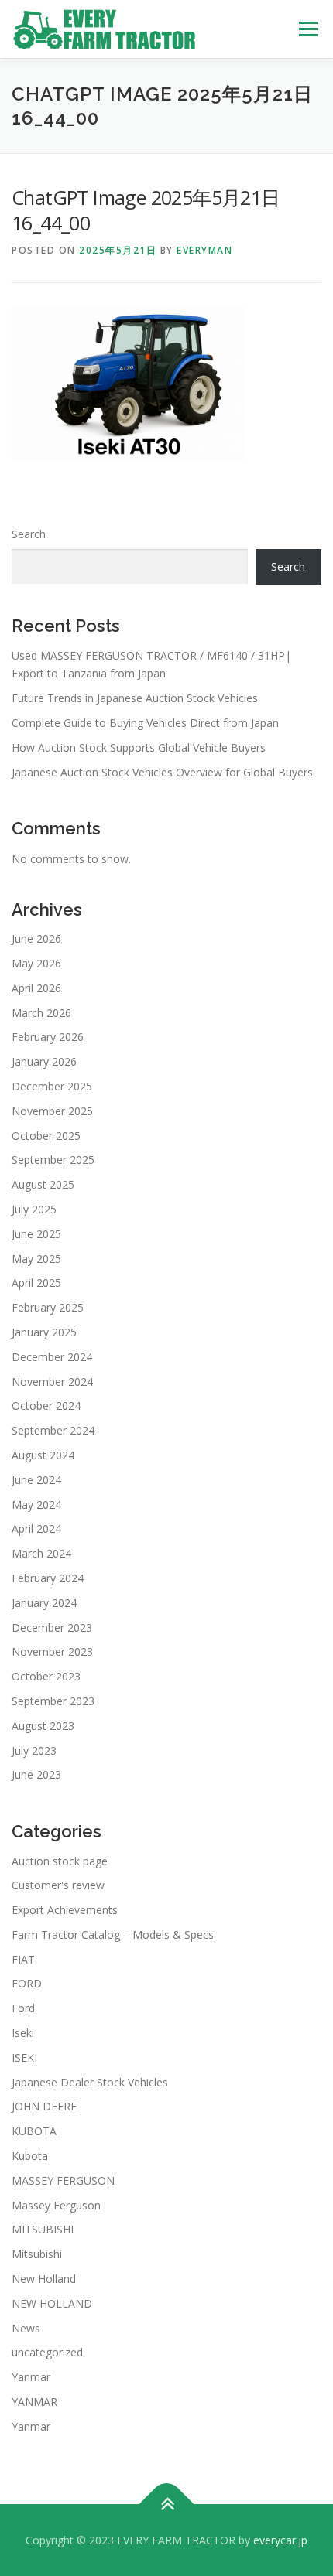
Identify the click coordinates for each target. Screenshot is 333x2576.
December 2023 (52, 1627)
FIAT (23, 1959)
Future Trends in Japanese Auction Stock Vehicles (135, 698)
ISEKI (24, 2057)
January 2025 (44, 1332)
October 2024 (46, 1406)
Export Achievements (65, 1910)
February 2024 (48, 1578)
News (26, 2328)
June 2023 (36, 1774)
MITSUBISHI (43, 2229)
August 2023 (43, 1726)
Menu (308, 29)
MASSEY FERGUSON (63, 2180)
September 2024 (53, 1430)
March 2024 (41, 1553)
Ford (23, 2008)
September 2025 (53, 1160)
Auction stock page (60, 1861)
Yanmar (31, 2377)
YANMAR (34, 2402)
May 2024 (36, 1505)
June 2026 (36, 938)
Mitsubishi (37, 2254)
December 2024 (52, 1357)
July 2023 (34, 1750)
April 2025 (36, 1283)
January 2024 (44, 1603)
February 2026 (48, 1037)
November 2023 (52, 1651)
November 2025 (52, 1111)
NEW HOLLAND (52, 2303)
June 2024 (36, 1480)
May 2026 (36, 963)
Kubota (30, 2156)
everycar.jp (280, 2540)
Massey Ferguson (56, 2205)
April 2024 (36, 1529)
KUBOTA (34, 2131)
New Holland (44, 2279)
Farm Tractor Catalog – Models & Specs (113, 1935)
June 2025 (36, 1234)
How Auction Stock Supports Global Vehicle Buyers (139, 747)
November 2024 (52, 1382)
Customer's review (58, 1885)
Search (29, 534)
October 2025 (46, 1136)
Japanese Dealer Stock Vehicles (90, 2082)
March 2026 (41, 1013)
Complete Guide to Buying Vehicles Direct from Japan (145, 723)
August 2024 (43, 1455)
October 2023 (46, 1676)
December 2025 (52, 1086)
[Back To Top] (167, 2504)
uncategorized (47, 2352)
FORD (27, 1983)
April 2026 (36, 988)
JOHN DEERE (44, 2106)
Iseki (23, 2033)
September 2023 (53, 1701)
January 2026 (44, 1061)
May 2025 (36, 1259)
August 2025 (43, 1184)
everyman (204, 250)
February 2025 (48, 1307)
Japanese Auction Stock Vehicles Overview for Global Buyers (162, 772)
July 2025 (34, 1209)
